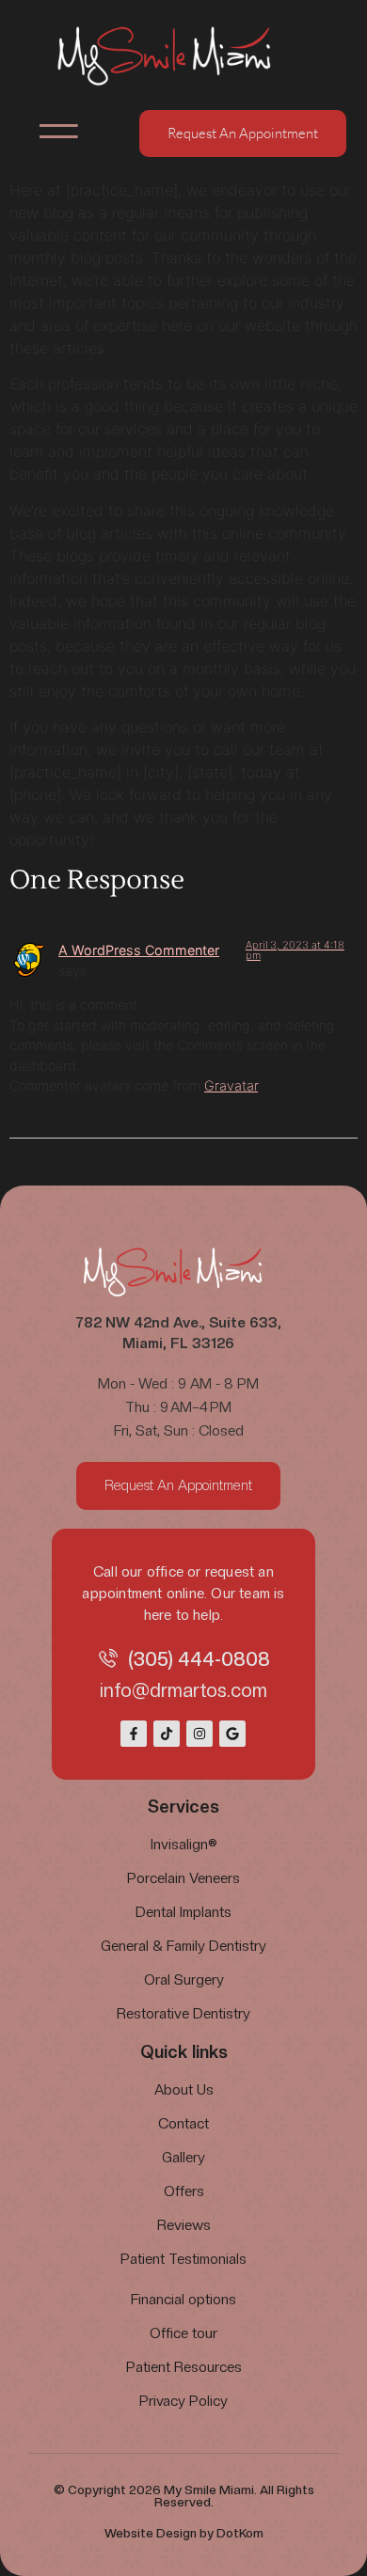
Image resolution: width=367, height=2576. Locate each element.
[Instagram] (199, 1734)
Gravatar (231, 1085)
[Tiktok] (167, 1734)
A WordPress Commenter (139, 950)
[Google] (232, 1734)
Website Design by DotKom (184, 2533)
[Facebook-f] (134, 1734)
